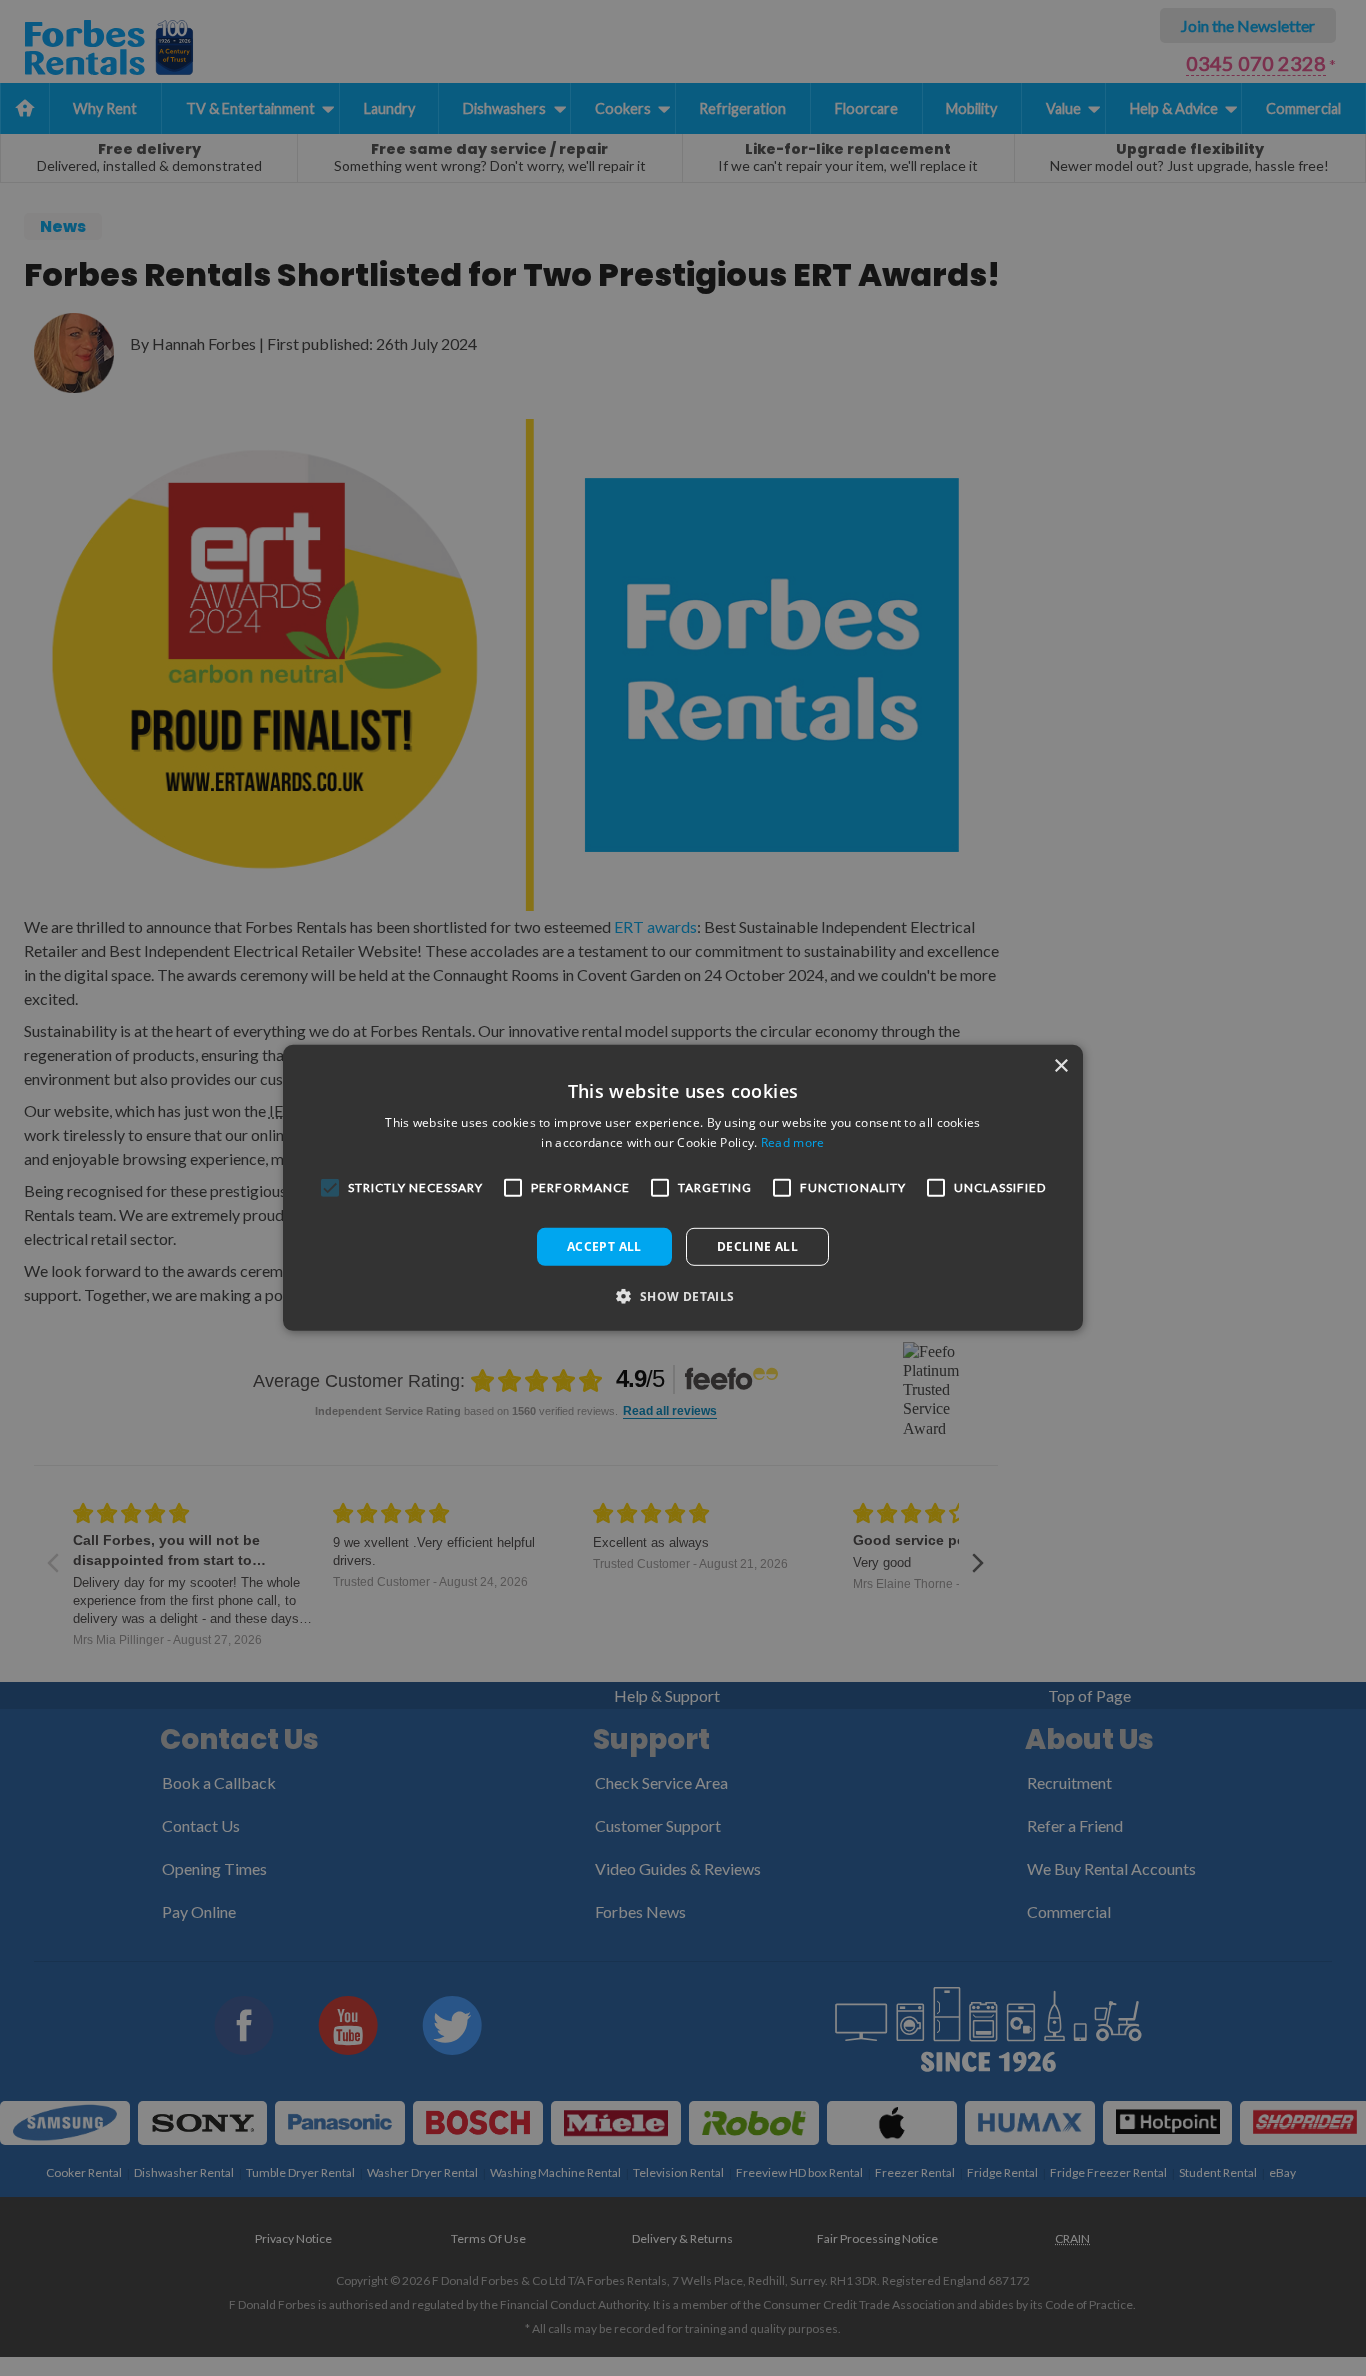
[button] (682, 1296)
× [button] (1060, 1066)
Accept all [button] (604, 1246)
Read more (793, 1142)
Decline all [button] (757, 1246)
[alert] (683, 1188)
